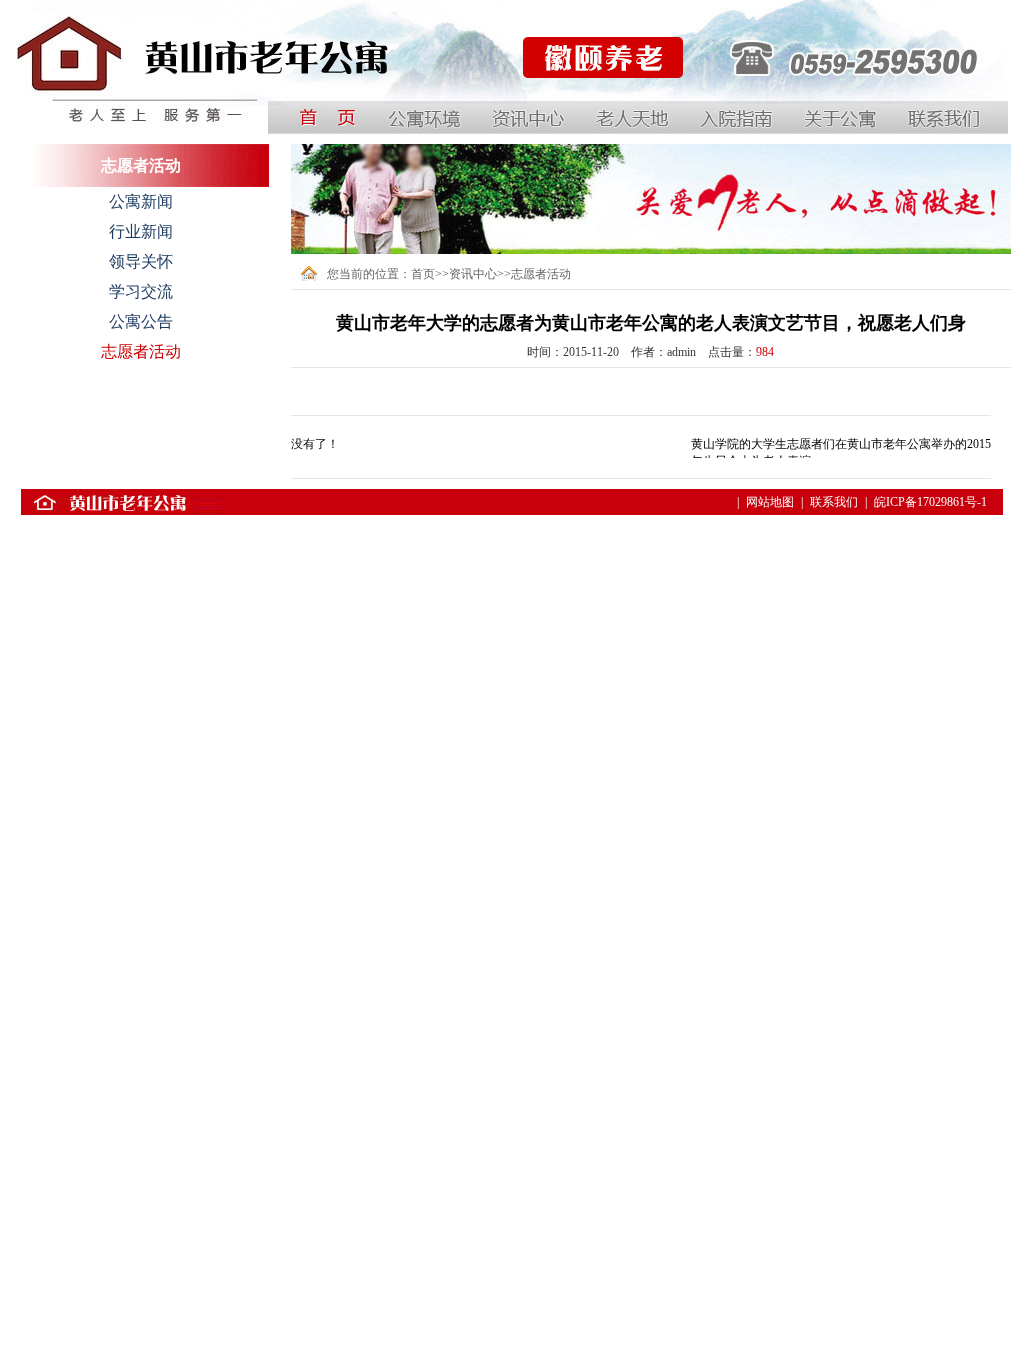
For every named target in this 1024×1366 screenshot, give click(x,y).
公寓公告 (141, 321)
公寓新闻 (141, 201)
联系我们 (834, 502)
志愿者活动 (141, 351)
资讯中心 (473, 274)
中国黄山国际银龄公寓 (76, 109)
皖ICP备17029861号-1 (930, 502)
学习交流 (141, 291)
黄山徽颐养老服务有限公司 (593, 109)
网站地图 (770, 502)
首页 (423, 274)
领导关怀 (141, 261)
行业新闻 (141, 231)
